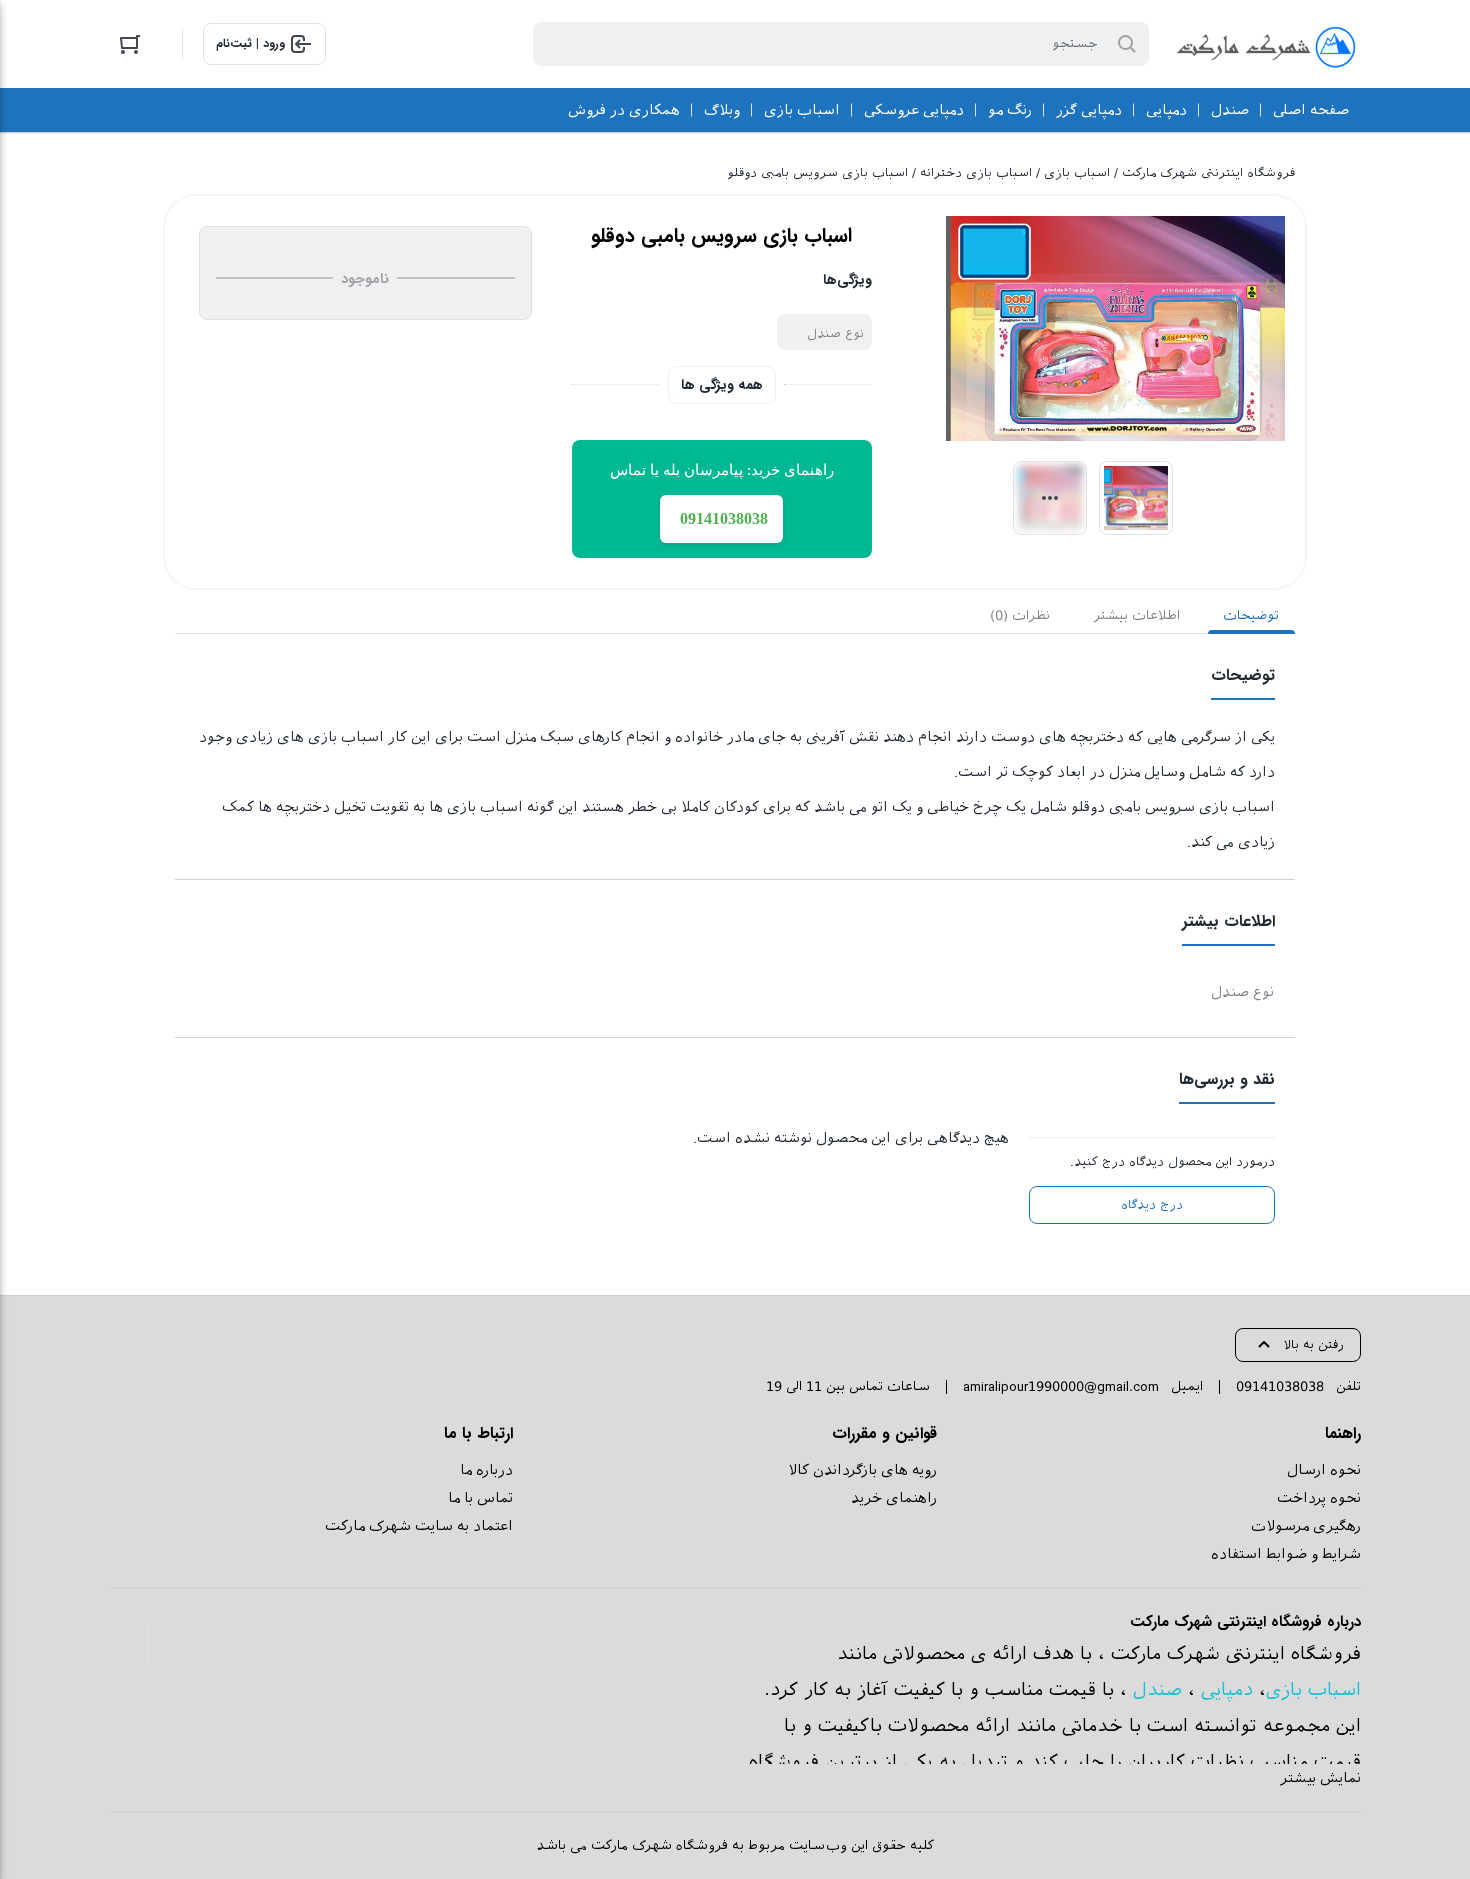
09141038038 (1280, 1386)
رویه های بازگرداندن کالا (862, 1470)
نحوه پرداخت (1319, 1498)
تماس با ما (480, 1498)
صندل (1157, 1689)
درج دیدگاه (1152, 1205)
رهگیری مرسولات (1306, 1526)
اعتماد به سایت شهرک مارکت (419, 1526)
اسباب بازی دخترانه (976, 173)
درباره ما (486, 1470)
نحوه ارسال (1324, 1470)
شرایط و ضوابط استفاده (1286, 1554)
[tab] (1251, 616)
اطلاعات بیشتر (1136, 615)
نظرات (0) (1020, 615)
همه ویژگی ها (722, 385)
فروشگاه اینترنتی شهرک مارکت (1208, 173)
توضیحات (1251, 615)
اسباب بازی (1077, 173)
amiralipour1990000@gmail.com (1061, 1386)
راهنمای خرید (894, 1498)
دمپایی (1227, 1689)
